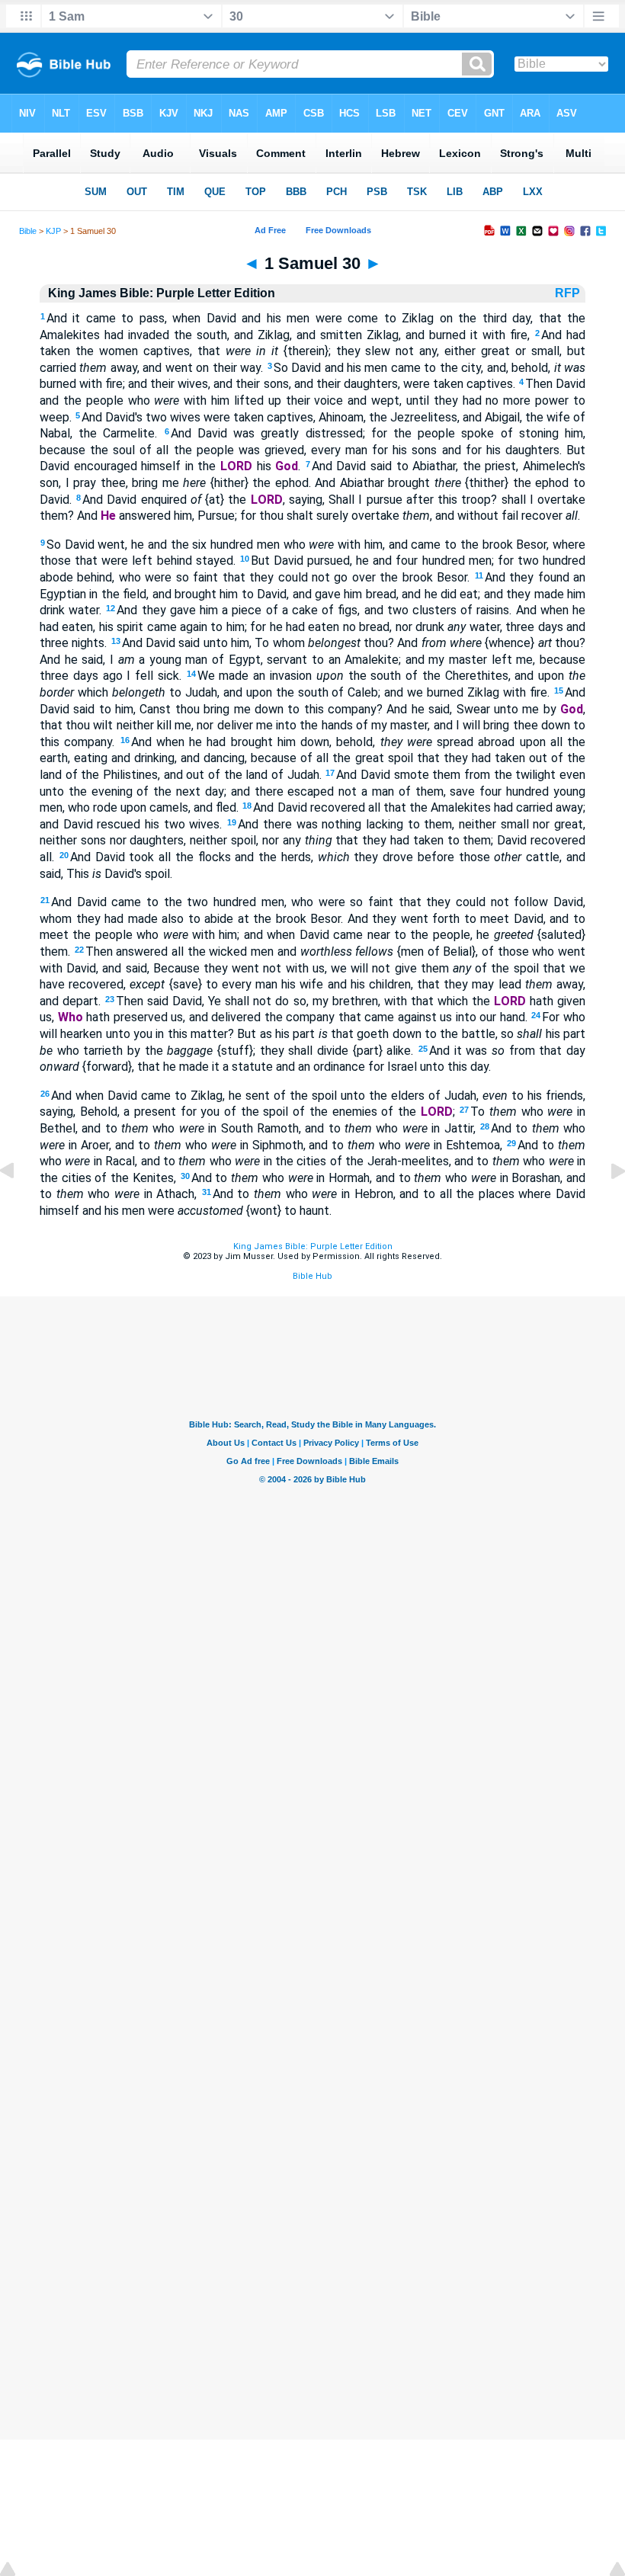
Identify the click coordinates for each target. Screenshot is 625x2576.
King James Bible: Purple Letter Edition (313, 1246)
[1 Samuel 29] (19, 1205)
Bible (28, 231)
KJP (53, 231)
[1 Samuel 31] (606, 1205)
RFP (569, 293)
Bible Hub (312, 1276)
